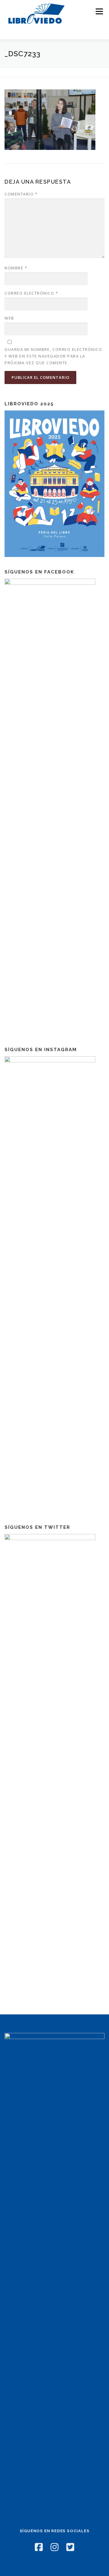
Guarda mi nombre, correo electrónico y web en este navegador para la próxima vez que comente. (53, 356)
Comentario (21, 194)
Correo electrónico (31, 293)
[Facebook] (39, 2547)
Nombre (16, 268)
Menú (99, 11)
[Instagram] (54, 2547)
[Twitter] (70, 2547)
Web (9, 318)
